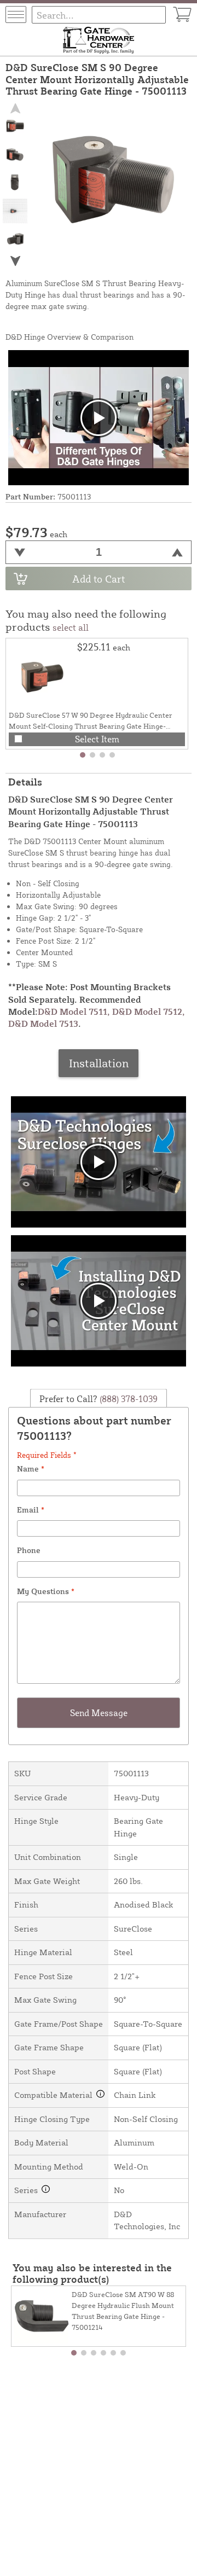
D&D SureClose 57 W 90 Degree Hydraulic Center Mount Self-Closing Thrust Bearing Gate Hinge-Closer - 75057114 (91, 726)
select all (71, 627)
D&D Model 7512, (149, 1011)
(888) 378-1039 (128, 1398)
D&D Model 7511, (74, 1011)
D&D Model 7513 (43, 1024)
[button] (15, 261)
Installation (99, 1063)
